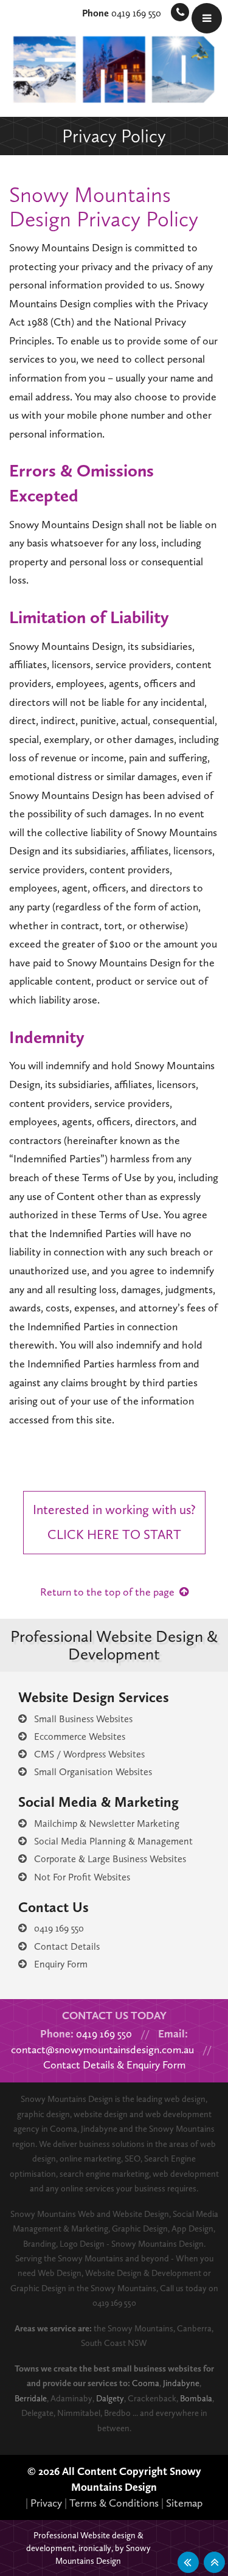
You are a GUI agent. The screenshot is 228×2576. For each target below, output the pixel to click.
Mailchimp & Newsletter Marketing (103, 1824)
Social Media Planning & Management (110, 1841)
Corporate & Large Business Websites (106, 1859)
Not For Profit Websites (78, 1877)
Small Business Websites (80, 1719)
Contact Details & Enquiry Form (114, 2065)
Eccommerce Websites (76, 1737)
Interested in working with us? (114, 1522)
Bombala (196, 2398)
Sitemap (184, 2503)
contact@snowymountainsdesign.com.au (102, 2050)
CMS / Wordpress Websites (86, 1754)
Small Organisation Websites (89, 1772)
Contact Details (63, 1946)
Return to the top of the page (110, 1592)
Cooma (146, 2383)
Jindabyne (181, 2383)
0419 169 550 (122, 13)
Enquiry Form (57, 1964)
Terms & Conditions (114, 2503)
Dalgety (110, 2398)
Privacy (46, 2503)
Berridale (31, 2398)
